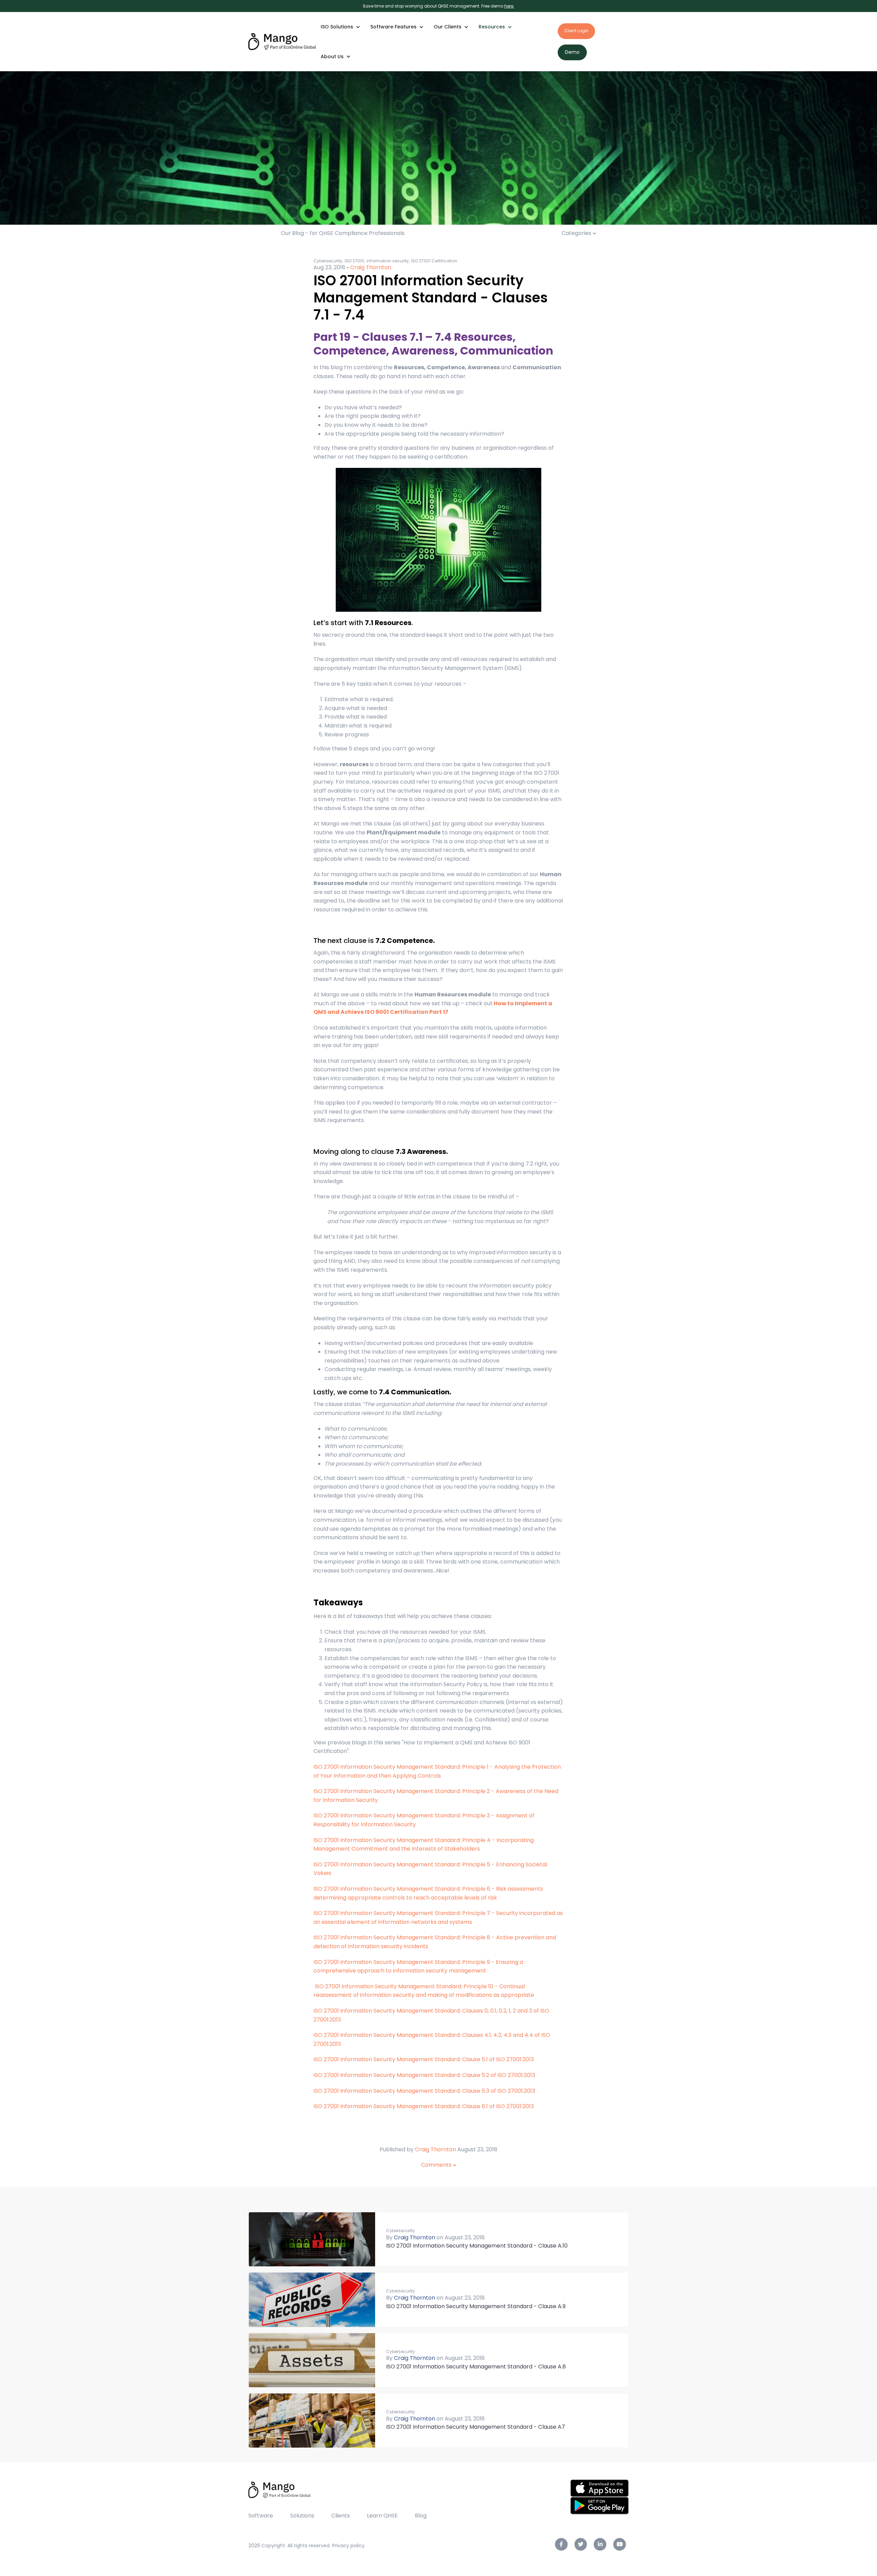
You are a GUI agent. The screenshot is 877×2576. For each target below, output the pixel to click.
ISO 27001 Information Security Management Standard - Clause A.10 (477, 2246)
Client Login (576, 31)
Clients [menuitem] (341, 2516)
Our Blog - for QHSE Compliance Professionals (343, 233)
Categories (577, 233)
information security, (388, 261)
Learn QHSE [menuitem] (382, 2516)
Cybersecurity (400, 2231)
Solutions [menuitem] (302, 2516)
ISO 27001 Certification (434, 261)
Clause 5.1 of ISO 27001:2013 (424, 2059)
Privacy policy (348, 2546)
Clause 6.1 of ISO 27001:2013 (424, 2106)
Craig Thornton (371, 267)
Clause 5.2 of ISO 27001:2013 (424, 2075)
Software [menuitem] (261, 2516)
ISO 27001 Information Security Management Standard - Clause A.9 (476, 2306)
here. (509, 6)
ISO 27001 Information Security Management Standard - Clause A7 (475, 2427)
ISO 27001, (355, 261)
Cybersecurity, (328, 261)
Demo (572, 52)
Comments (437, 2165)
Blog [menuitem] (421, 2516)
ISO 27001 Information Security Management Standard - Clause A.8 (476, 2367)
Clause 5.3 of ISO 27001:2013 (424, 2091)
